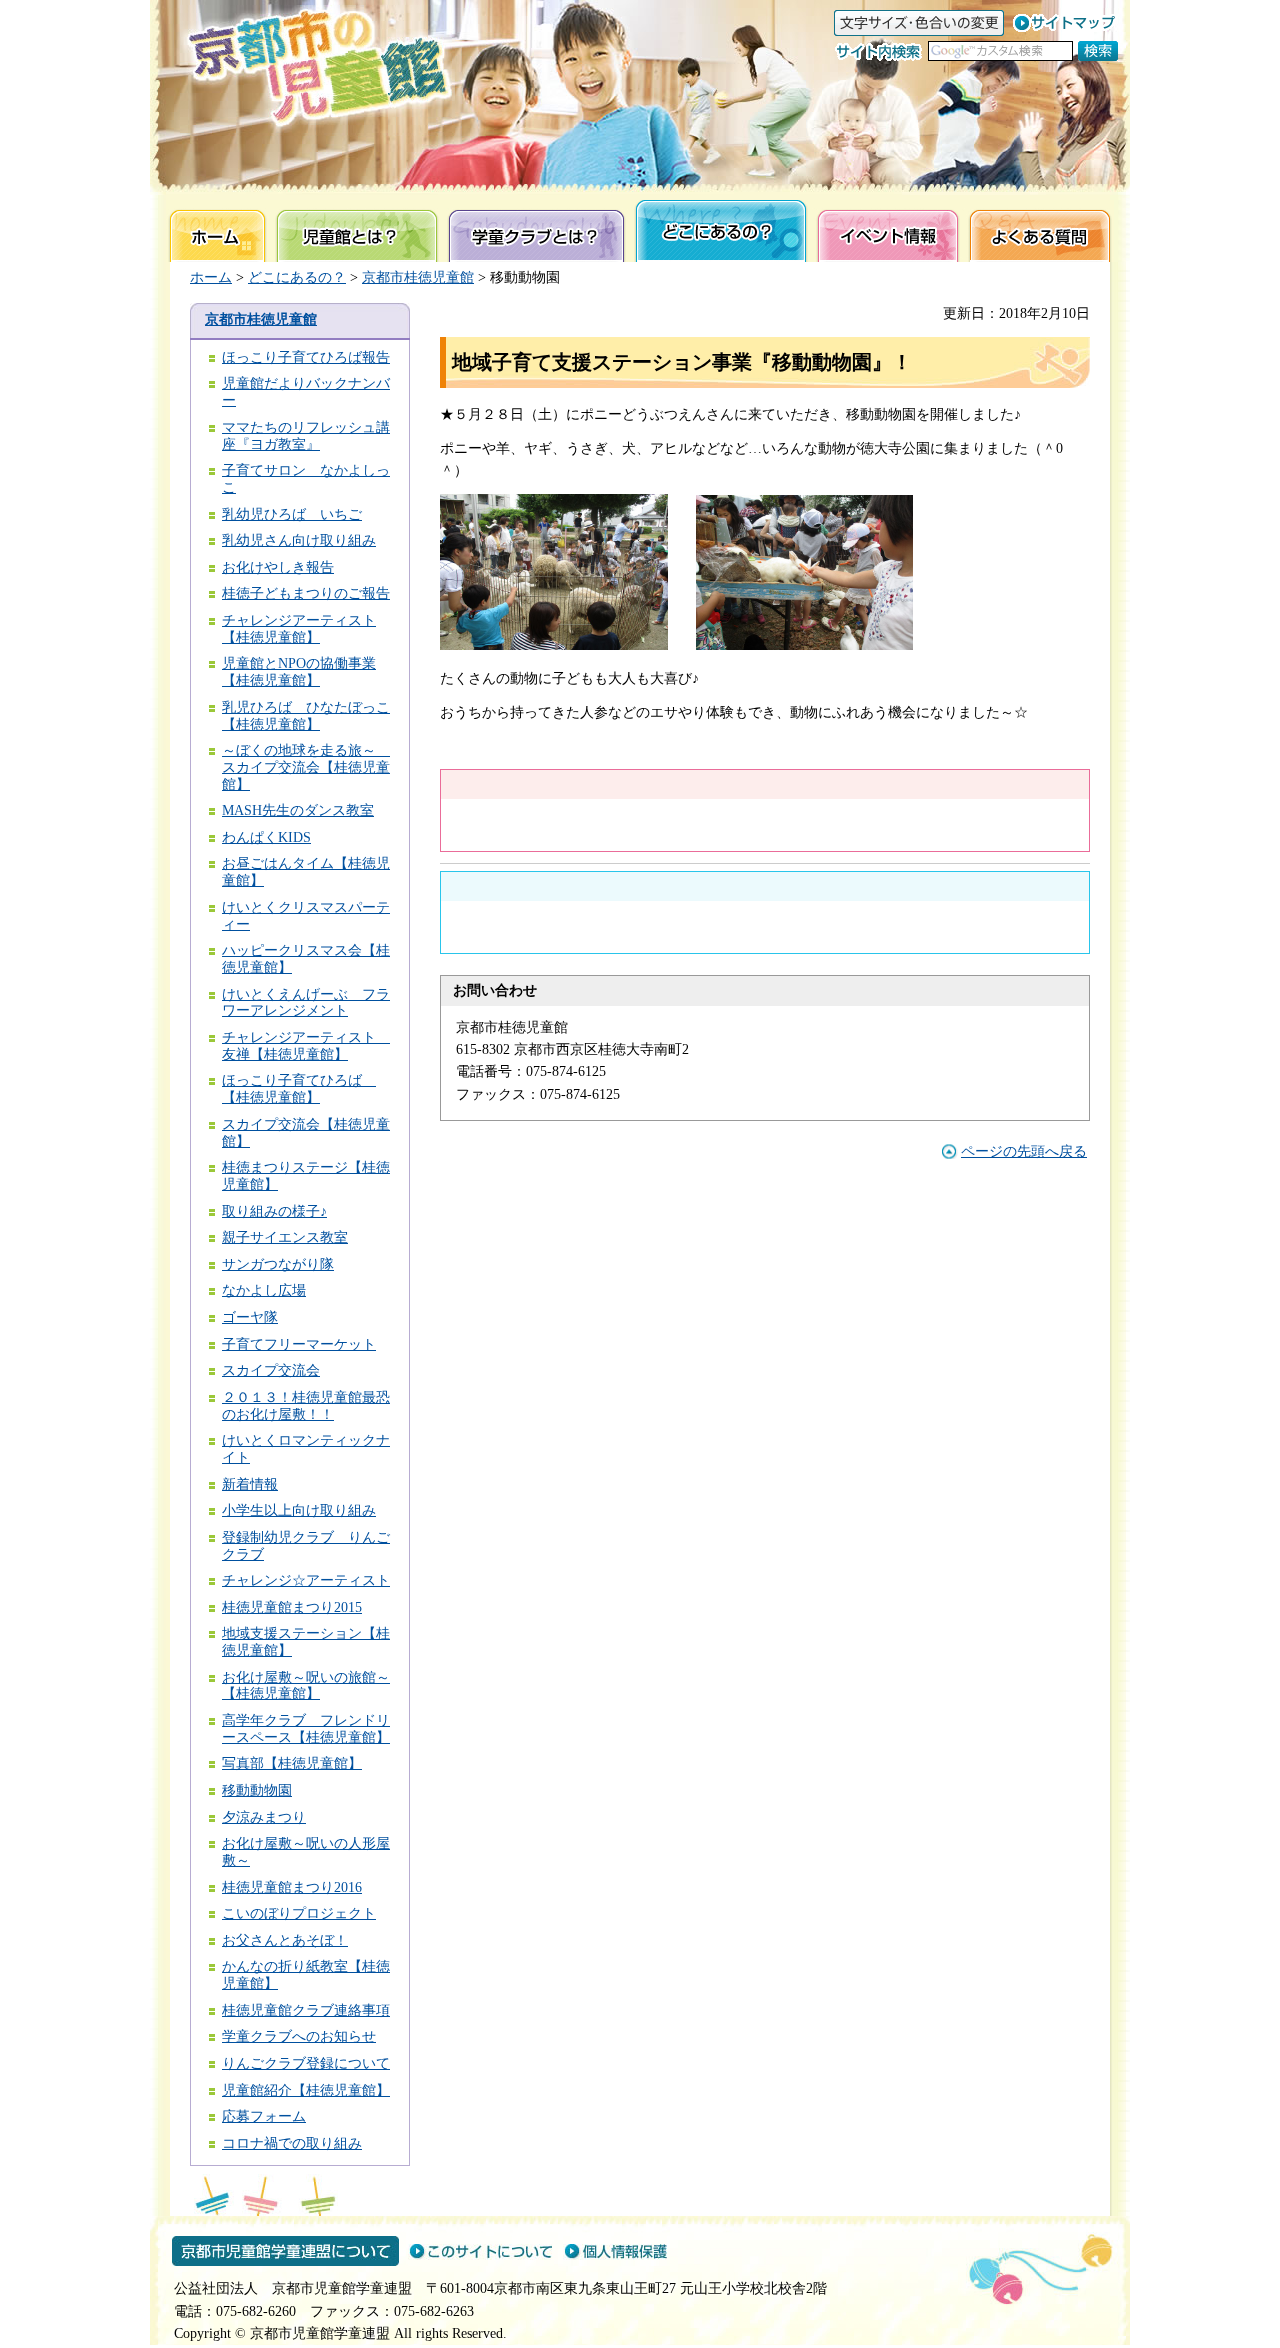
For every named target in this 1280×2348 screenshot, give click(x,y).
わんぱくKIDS (266, 837)
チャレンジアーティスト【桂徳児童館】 (299, 629)
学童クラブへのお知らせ (299, 2036)
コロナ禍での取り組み (292, 2143)
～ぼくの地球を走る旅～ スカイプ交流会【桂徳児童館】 (306, 767)
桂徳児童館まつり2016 (292, 1887)
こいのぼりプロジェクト (299, 1913)
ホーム (211, 277)
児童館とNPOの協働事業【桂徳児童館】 (299, 672)
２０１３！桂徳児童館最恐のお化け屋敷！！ (306, 1406)
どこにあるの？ (297, 277)
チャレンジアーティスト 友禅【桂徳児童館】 (306, 1046)
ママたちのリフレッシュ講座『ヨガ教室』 (306, 436)
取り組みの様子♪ (274, 1211)
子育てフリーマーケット (299, 1344)
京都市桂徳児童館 (418, 277)
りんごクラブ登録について (306, 2063)
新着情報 (250, 1484)
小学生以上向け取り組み (299, 1510)
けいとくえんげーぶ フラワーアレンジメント (306, 1003)
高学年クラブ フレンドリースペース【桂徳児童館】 (306, 1729)
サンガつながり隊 (278, 1264)
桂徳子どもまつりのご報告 (306, 593)
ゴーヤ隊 (250, 1317)
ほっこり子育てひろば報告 (306, 357)
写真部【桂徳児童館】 (292, 1763)
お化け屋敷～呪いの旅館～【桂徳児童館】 (306, 1686)
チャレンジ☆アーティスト (306, 1580)
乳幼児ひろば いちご (292, 514)
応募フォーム (264, 2116)
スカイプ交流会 (271, 1370)
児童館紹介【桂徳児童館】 (306, 2090)
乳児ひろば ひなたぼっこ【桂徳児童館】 (306, 716)
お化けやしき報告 (278, 567)
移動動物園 (257, 1790)
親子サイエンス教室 (285, 1237)
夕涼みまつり (264, 1817)
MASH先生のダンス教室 (298, 810)
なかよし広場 (264, 1290)
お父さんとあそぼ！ (285, 1940)
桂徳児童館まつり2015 (292, 1607)
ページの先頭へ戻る (1024, 1151)
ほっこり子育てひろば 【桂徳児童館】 (299, 1089)
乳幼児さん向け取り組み (299, 540)
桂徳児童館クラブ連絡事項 (306, 2010)
